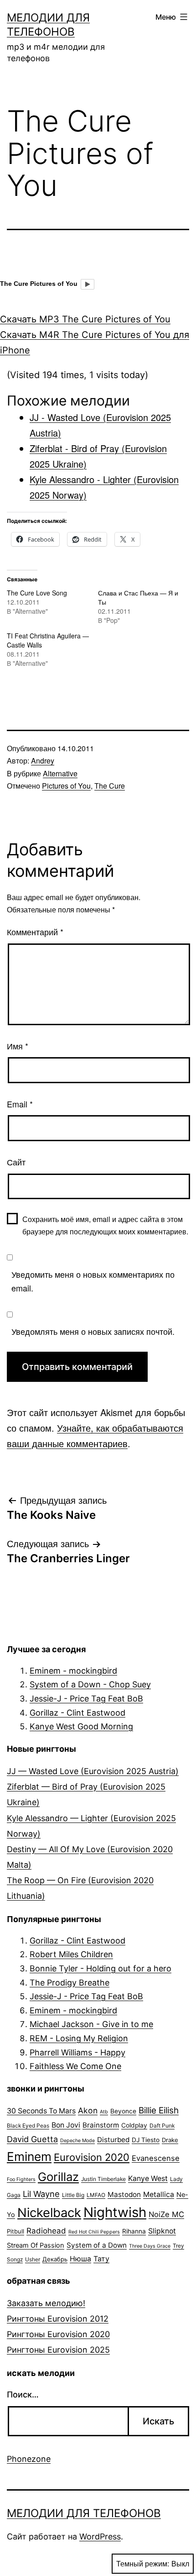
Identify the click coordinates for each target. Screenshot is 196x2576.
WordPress (100, 2536)
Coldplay (134, 2125)
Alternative (60, 773)
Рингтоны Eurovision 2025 (58, 2350)
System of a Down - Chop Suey (90, 1684)
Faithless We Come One (75, 2066)
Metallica (159, 2194)
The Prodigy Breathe (70, 1983)
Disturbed (113, 2140)
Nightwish (115, 2212)
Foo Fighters (21, 2179)
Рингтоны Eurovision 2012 (58, 2319)
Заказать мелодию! (46, 2303)
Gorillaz (58, 2177)
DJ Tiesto (146, 2140)
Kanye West (148, 2178)
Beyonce (123, 2111)
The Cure (110, 786)
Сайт (16, 1162)
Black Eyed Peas (28, 2126)
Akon (88, 2110)
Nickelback (49, 2213)
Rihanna (134, 2231)
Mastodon (124, 2194)
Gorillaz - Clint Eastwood (77, 1713)
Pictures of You (66, 786)
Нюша (80, 2259)
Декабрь (55, 2259)
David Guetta (32, 2139)
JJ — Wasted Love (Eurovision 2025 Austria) (93, 1771)
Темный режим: (143, 2563)
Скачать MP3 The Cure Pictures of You (85, 319)
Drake (170, 2140)
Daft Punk (162, 2126)
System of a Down (97, 2245)
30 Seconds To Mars (41, 2111)
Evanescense (156, 2158)
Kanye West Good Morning (81, 1726)
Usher (33, 2259)
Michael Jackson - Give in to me (91, 2024)
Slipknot (162, 2231)
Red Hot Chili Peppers (94, 2232)
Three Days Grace (150, 2246)
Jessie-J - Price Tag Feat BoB (86, 1699)
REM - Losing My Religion (79, 2038)
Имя (18, 1046)
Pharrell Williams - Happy (77, 2052)
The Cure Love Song (37, 593)
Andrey (43, 761)
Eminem (29, 2156)
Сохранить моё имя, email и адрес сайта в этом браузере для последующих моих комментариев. (105, 1225)
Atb (104, 2112)
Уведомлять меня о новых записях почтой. (93, 1331)
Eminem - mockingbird (73, 1671)
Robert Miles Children (71, 1954)
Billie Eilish (159, 2110)
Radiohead (46, 2231)
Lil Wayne (41, 2194)
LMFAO (96, 2195)
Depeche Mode (77, 2141)
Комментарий (35, 932)
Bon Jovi (66, 2125)
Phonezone (29, 2459)
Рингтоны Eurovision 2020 (58, 2334)
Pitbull (15, 2231)
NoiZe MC (166, 2214)
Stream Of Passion (36, 2245)
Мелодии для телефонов (84, 2513)
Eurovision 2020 (92, 2157)
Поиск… (23, 2394)
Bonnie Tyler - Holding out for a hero (101, 1968)
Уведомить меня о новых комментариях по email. (93, 1281)
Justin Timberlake (103, 2179)
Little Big (73, 2195)
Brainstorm (101, 2125)
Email (20, 1104)
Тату (101, 2259)
